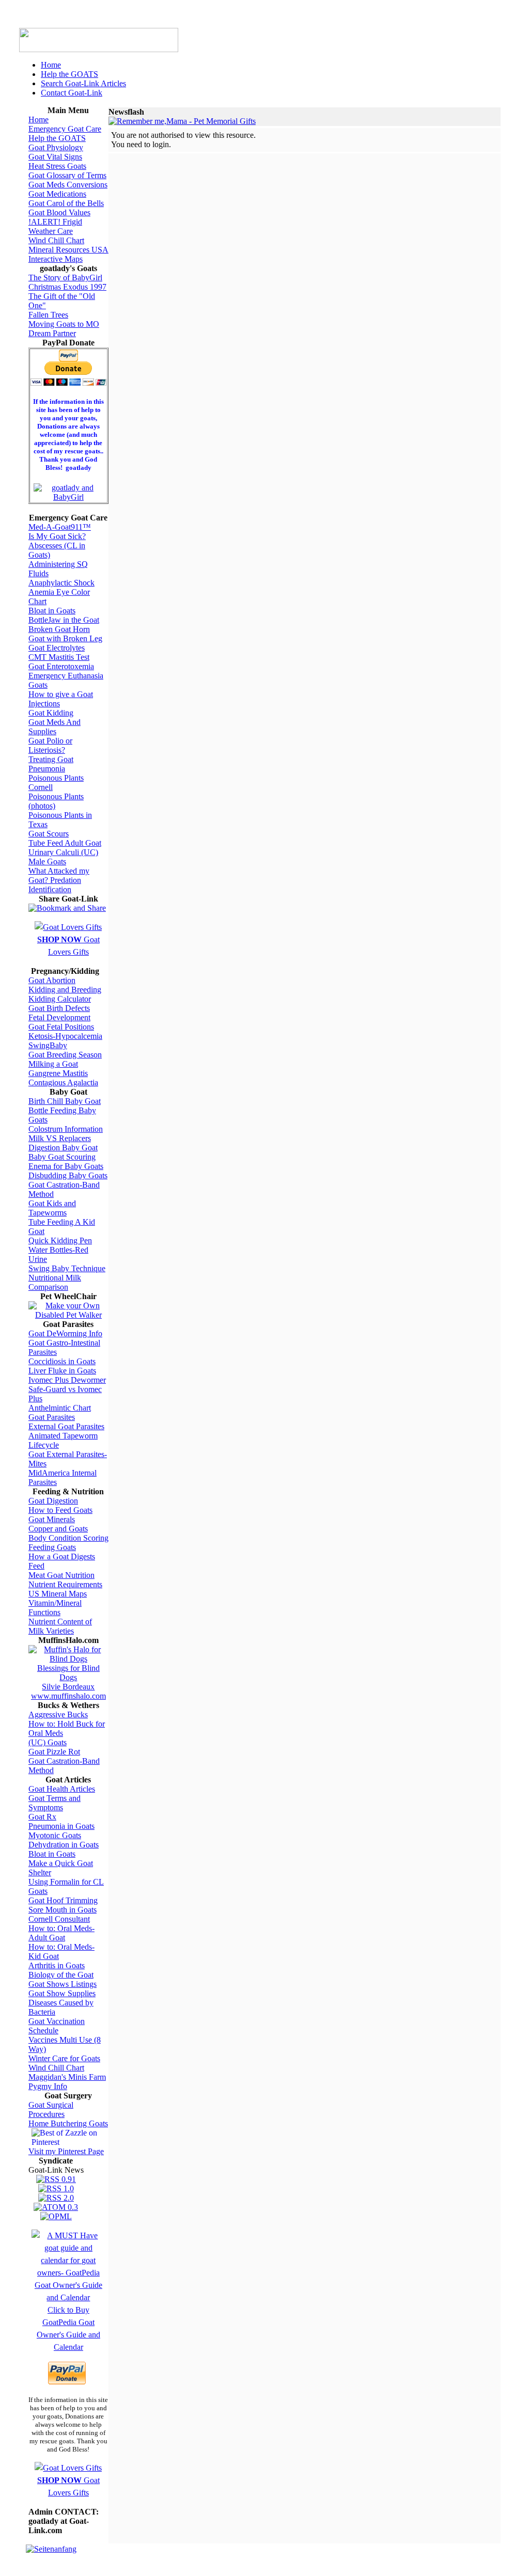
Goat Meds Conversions (68, 185)
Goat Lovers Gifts (68, 946)
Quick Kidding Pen (60, 1240)
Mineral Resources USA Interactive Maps (68, 254)
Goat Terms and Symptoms (55, 1803)
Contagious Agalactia (63, 1082)
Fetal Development (59, 1017)
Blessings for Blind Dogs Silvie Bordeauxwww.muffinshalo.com (68, 1682)
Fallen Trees (48, 315)
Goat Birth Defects (59, 1008)
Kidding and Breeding (65, 990)
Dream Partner (52, 333)
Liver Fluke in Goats (62, 1371)
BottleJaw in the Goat (64, 620)
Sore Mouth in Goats (63, 1910)
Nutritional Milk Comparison (55, 1282)
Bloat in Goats (52, 611)
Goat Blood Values (59, 212)
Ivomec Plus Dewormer (67, 1380)
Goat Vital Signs (55, 157)
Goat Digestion (53, 1501)
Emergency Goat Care (65, 129)
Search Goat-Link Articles (83, 83)
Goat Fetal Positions (61, 1027)
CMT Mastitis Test (59, 657)
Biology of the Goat (61, 1975)
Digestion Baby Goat (63, 1148)
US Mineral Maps (58, 1594)
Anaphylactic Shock (61, 583)
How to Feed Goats (60, 1510)
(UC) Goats (48, 1742)
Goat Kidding (51, 713)
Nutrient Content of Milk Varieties (60, 1626)
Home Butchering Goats (68, 2123)
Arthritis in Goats (57, 1965)
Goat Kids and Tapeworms (52, 1208)
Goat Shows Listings (63, 1984)
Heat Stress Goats (57, 166)
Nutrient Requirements (65, 1584)
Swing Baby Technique (67, 1268)
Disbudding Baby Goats (68, 1175)
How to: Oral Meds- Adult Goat (61, 1933)
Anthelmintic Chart (60, 1408)
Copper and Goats (58, 1529)
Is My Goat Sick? (57, 536)
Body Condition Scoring (68, 1538)
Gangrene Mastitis (58, 1073)
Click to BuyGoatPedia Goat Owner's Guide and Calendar (68, 2328)
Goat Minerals (52, 1519)
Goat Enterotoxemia (61, 666)
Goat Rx (42, 1817)
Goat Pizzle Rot (54, 1752)
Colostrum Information (66, 1129)
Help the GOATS (69, 74)
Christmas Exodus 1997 (67, 287)
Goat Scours (49, 834)
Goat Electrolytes (57, 648)
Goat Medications (57, 194)
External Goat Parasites (66, 1426)
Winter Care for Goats (64, 2058)
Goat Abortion (52, 980)
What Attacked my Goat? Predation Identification (59, 880)
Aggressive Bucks (58, 1714)
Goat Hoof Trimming (63, 1900)
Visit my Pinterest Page (66, 2151)
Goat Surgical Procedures (51, 2109)
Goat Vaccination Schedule (57, 2026)
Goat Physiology (56, 147)
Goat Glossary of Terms (67, 175)
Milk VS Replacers (60, 1138)
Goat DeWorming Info (65, 1333)
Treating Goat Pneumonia (51, 764)
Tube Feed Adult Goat (65, 843)
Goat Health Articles (62, 1789)
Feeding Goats (52, 1547)
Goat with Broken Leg (65, 638)
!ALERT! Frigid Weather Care (55, 226)
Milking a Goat (53, 1064)
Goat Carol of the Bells (66, 203)
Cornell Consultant (59, 1919)
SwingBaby (48, 1045)
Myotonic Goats (55, 1835)
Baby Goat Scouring (62, 1157)
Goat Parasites (52, 1417)
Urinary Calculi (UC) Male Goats (63, 857)
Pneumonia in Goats (61, 1826)
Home (51, 65)
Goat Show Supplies (62, 1993)
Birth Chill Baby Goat (65, 1101)
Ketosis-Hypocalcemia (65, 1036)
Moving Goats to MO (64, 324)
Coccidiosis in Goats (62, 1361)
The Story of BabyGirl (65, 278)
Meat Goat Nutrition (61, 1575)
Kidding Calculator (60, 999)
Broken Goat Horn (59, 629)
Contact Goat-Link (72, 93)
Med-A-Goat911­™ (60, 527)
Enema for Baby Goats (66, 1166)
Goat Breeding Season (65, 1055)
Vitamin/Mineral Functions (55, 1608)
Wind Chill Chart (56, 240)
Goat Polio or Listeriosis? (50, 745)
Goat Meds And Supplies (55, 727)
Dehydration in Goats (64, 1845)
